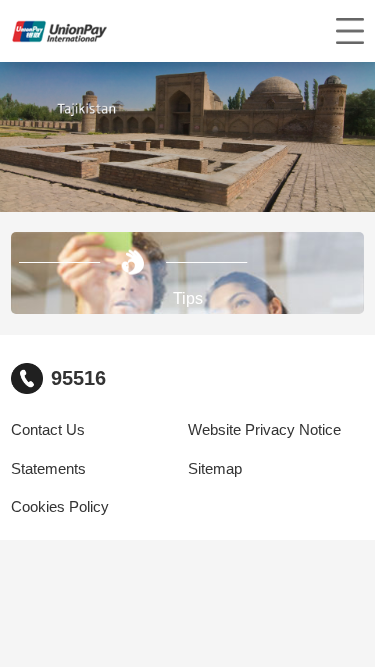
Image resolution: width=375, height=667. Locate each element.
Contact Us (48, 430)
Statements (48, 469)
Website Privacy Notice (264, 430)
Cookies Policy (60, 507)
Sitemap (215, 469)
